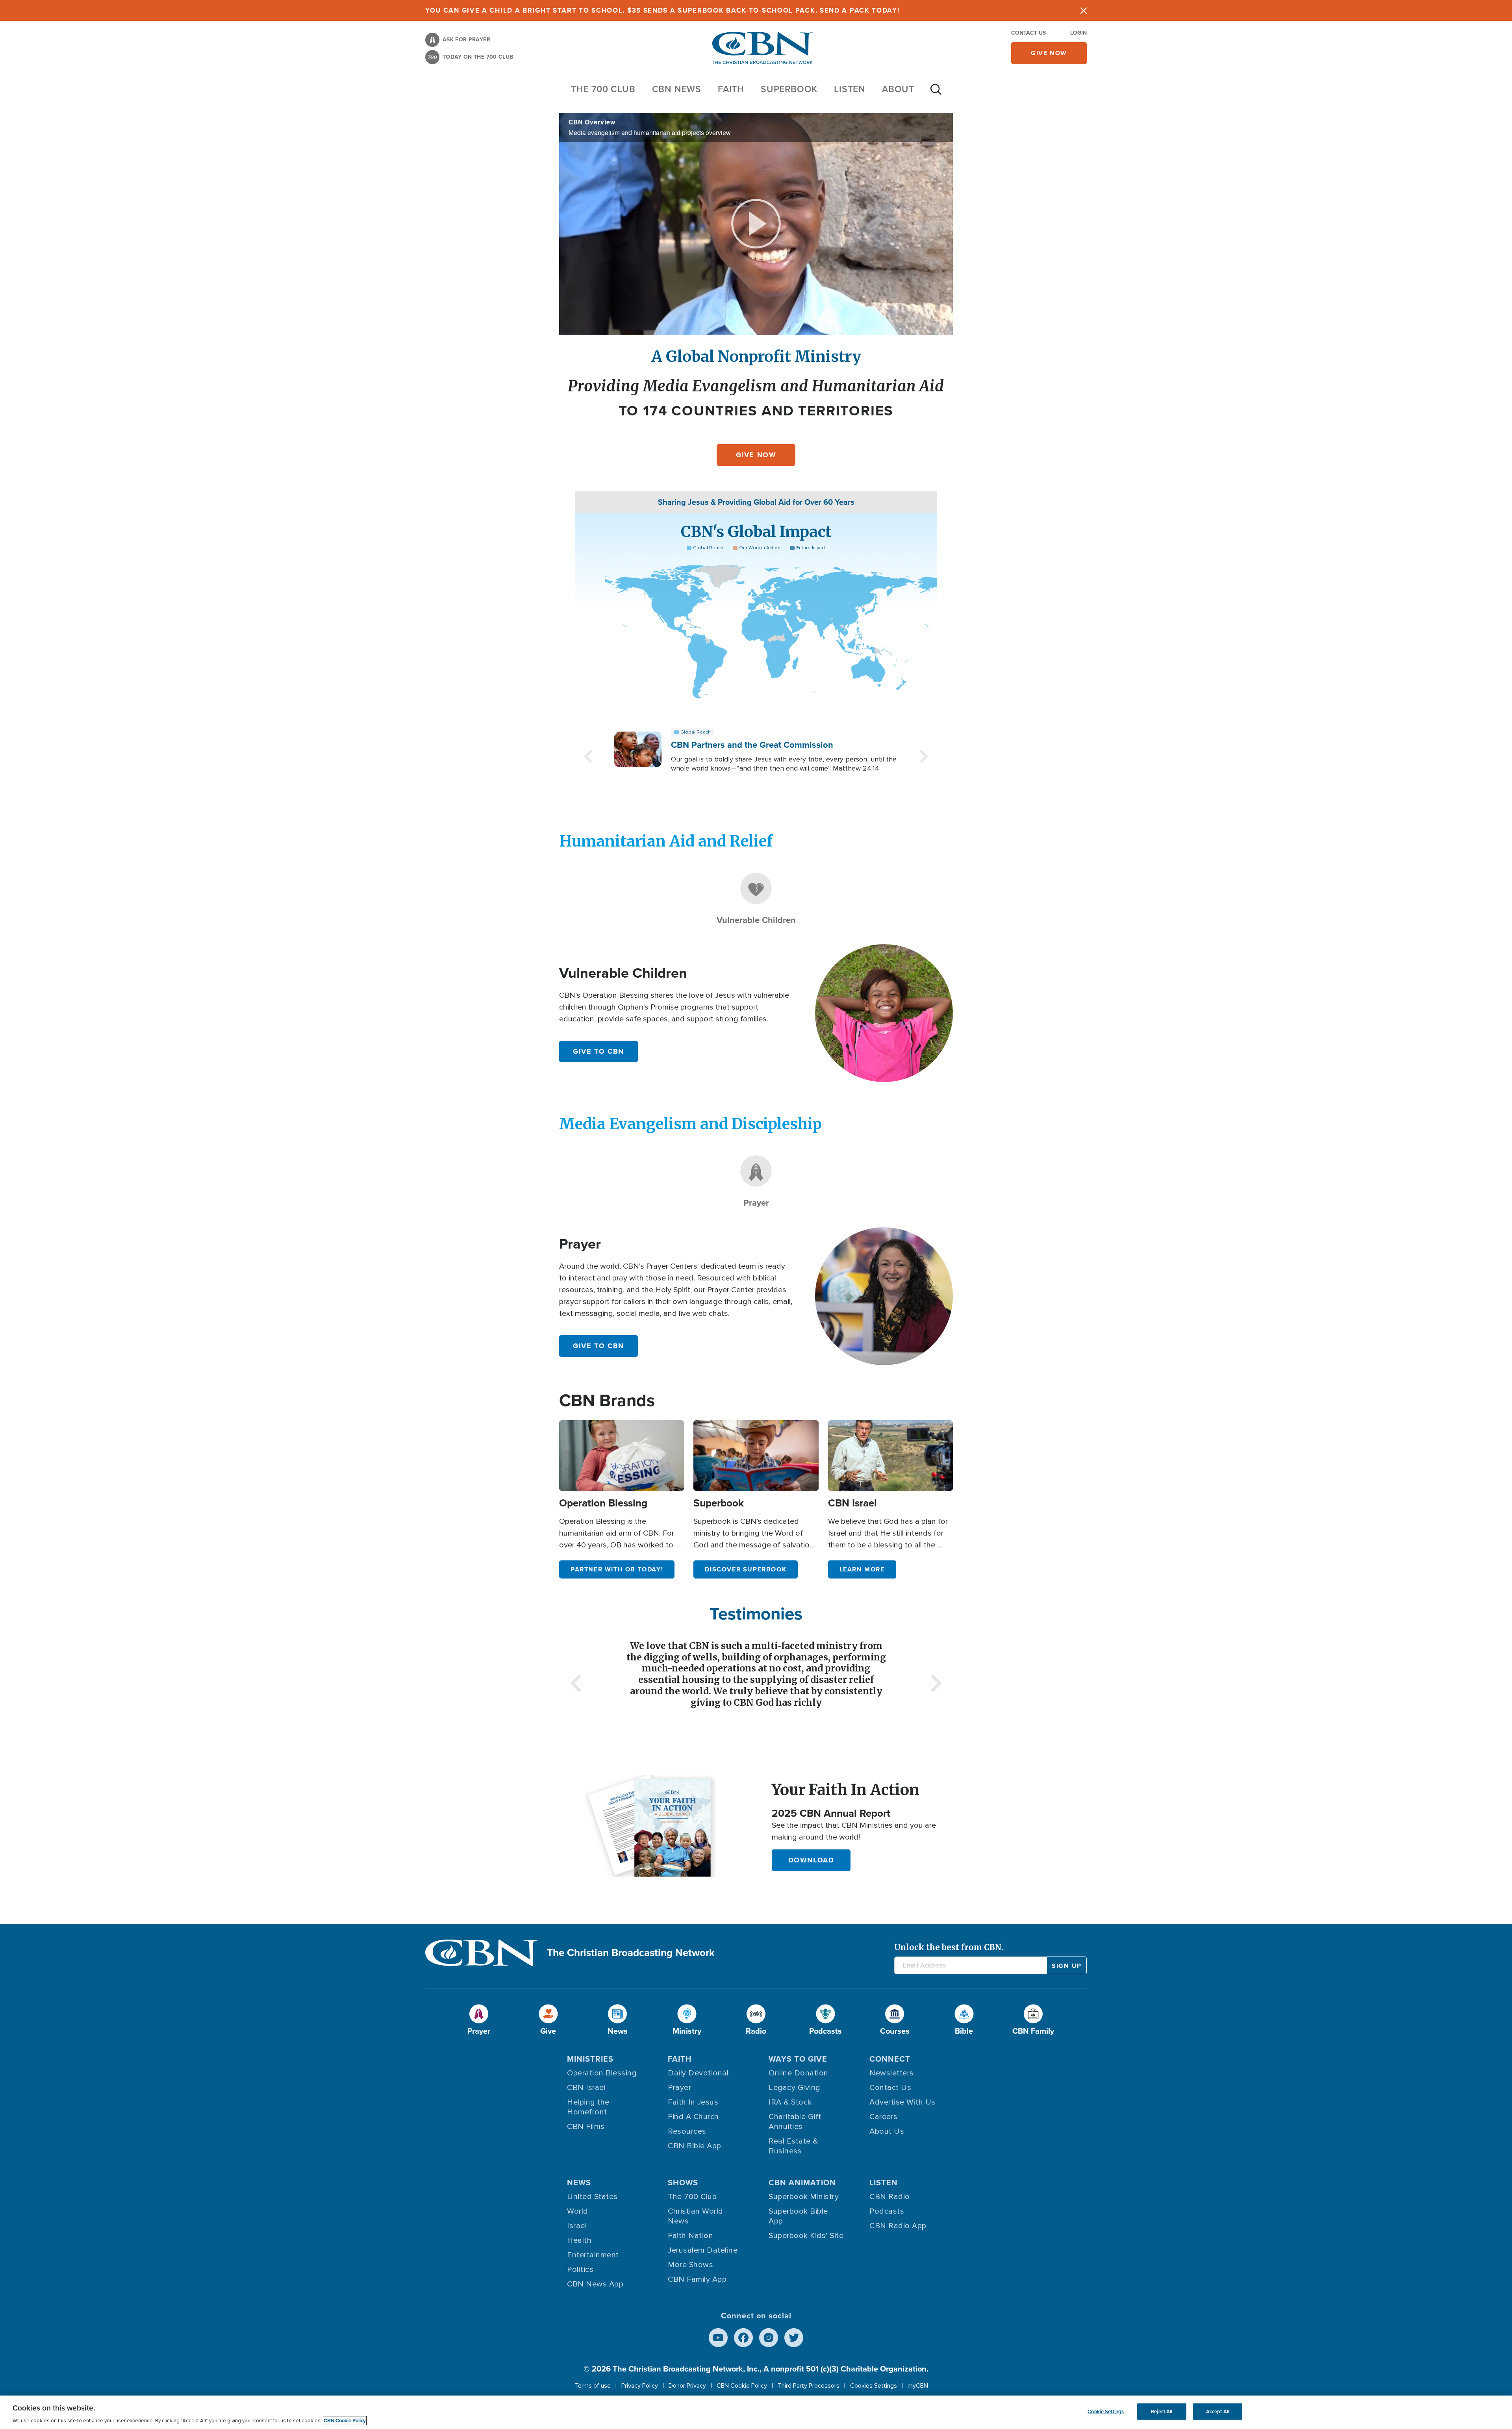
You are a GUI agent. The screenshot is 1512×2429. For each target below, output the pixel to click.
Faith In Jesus (693, 2102)
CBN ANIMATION (802, 2183)
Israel (577, 2226)
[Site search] (936, 93)
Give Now (756, 455)
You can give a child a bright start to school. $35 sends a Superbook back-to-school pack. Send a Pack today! (662, 10)
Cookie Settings (1106, 2411)
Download (811, 1860)
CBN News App (595, 2284)
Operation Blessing (602, 2073)
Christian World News (696, 2216)
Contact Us (1028, 33)
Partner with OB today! (617, 1569)
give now (1049, 53)
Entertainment (593, 2255)
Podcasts (887, 2211)
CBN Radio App (898, 2226)
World (578, 2211)
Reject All (1162, 2411)
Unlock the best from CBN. (949, 1947)
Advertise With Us (902, 2102)
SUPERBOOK (789, 89)
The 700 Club (603, 89)
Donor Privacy (687, 2386)
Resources (687, 2131)
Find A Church (693, 2117)
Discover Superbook (746, 1569)
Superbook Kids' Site (806, 2236)
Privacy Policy (640, 2386)
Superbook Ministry (804, 2197)
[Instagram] (769, 2338)
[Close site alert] (1084, 10)
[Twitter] (794, 2338)
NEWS (579, 2183)
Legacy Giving (795, 2088)
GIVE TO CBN (598, 1051)
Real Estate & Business (793, 2146)
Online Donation (799, 2073)
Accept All (1218, 2411)
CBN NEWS (677, 89)
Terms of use (593, 2386)
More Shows (690, 2265)
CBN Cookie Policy (742, 2386)
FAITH (731, 89)
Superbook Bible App (798, 2216)
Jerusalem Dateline (703, 2250)
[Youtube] (718, 2338)
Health (579, 2240)
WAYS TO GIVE (798, 2059)
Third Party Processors (809, 2386)
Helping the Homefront (588, 2107)
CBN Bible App (695, 2146)
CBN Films (586, 2127)
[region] (756, 2412)
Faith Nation (690, 2236)
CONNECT (890, 2059)
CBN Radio (890, 2197)
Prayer (679, 2088)
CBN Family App (697, 2279)
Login (1078, 33)
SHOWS (683, 2183)
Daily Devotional (698, 2073)
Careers (884, 2117)
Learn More (862, 1569)
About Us (887, 2131)
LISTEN (850, 89)
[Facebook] (743, 2338)
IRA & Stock (790, 2102)
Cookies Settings (874, 2386)
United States (592, 2197)
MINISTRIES (590, 2059)
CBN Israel (586, 2088)
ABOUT (898, 89)
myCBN (918, 2386)
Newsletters (892, 2073)
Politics (580, 2270)
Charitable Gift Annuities (795, 2122)
